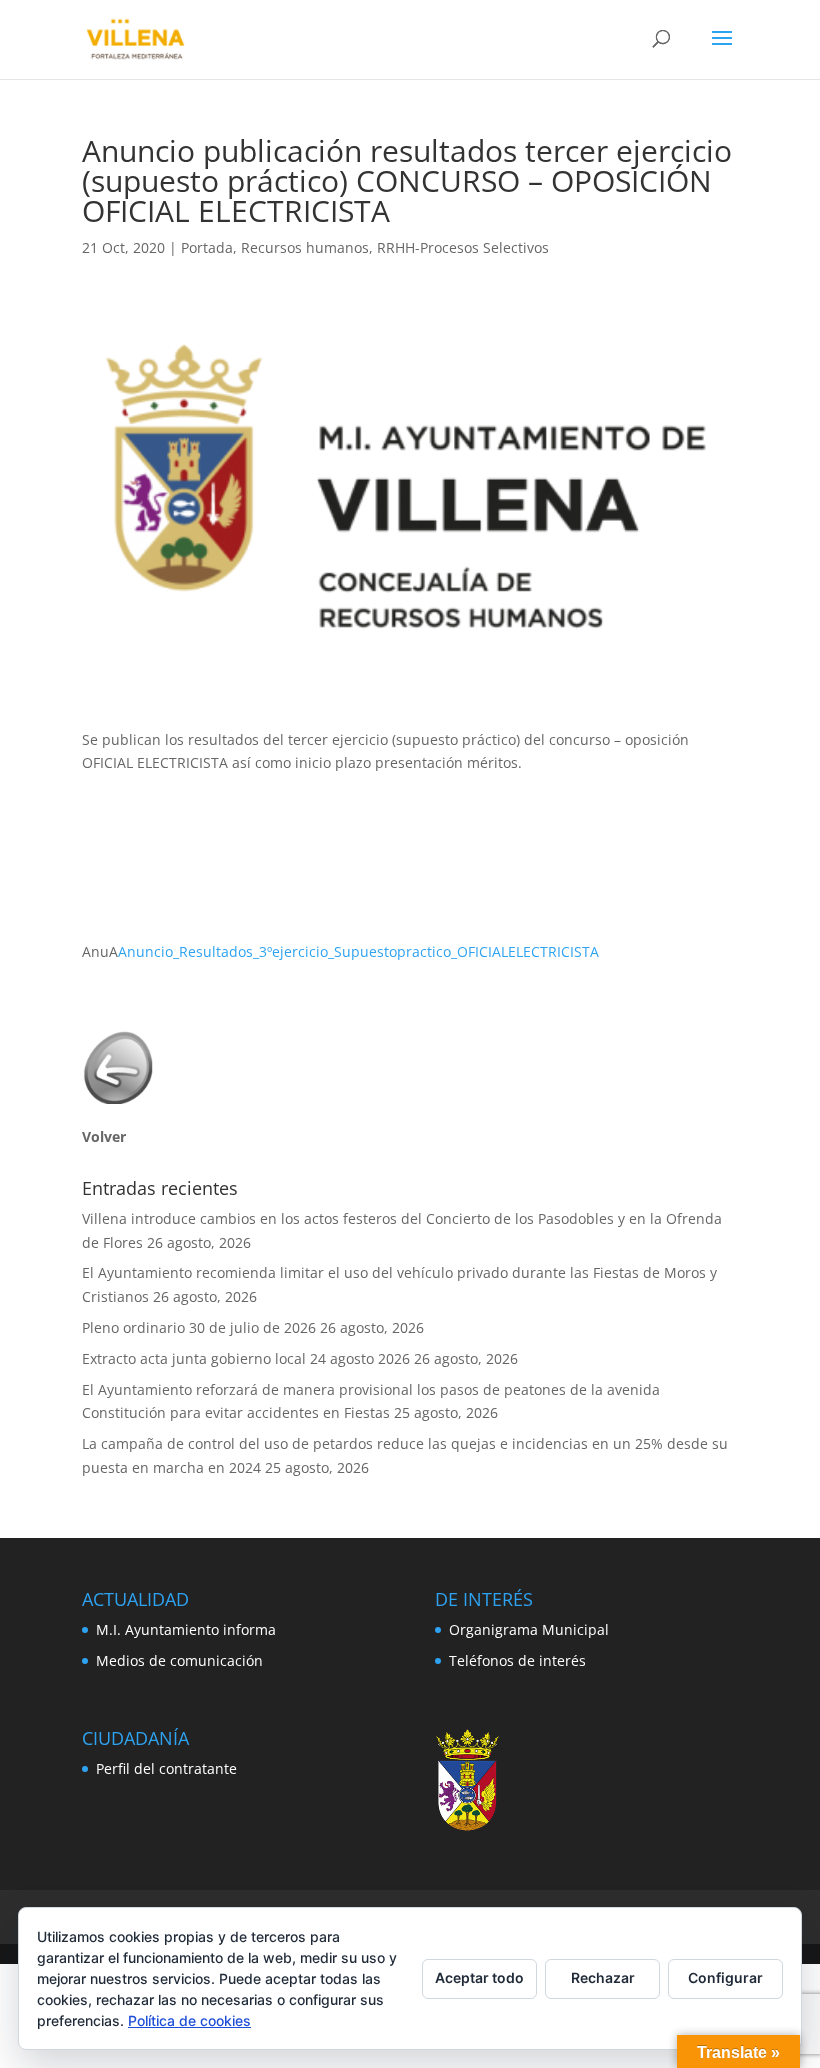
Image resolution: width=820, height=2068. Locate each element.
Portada (207, 247)
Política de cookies (189, 2020)
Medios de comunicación (179, 1660)
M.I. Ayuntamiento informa (186, 1629)
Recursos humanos (305, 247)
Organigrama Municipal (529, 1629)
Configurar (725, 1977)
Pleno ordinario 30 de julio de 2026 (199, 1327)
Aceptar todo (479, 1977)
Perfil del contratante (166, 1768)
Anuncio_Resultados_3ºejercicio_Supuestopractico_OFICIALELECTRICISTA (358, 951)
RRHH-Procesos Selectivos (463, 247)
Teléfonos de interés (517, 1660)
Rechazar (603, 1977)
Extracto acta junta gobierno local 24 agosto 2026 (246, 1358)
